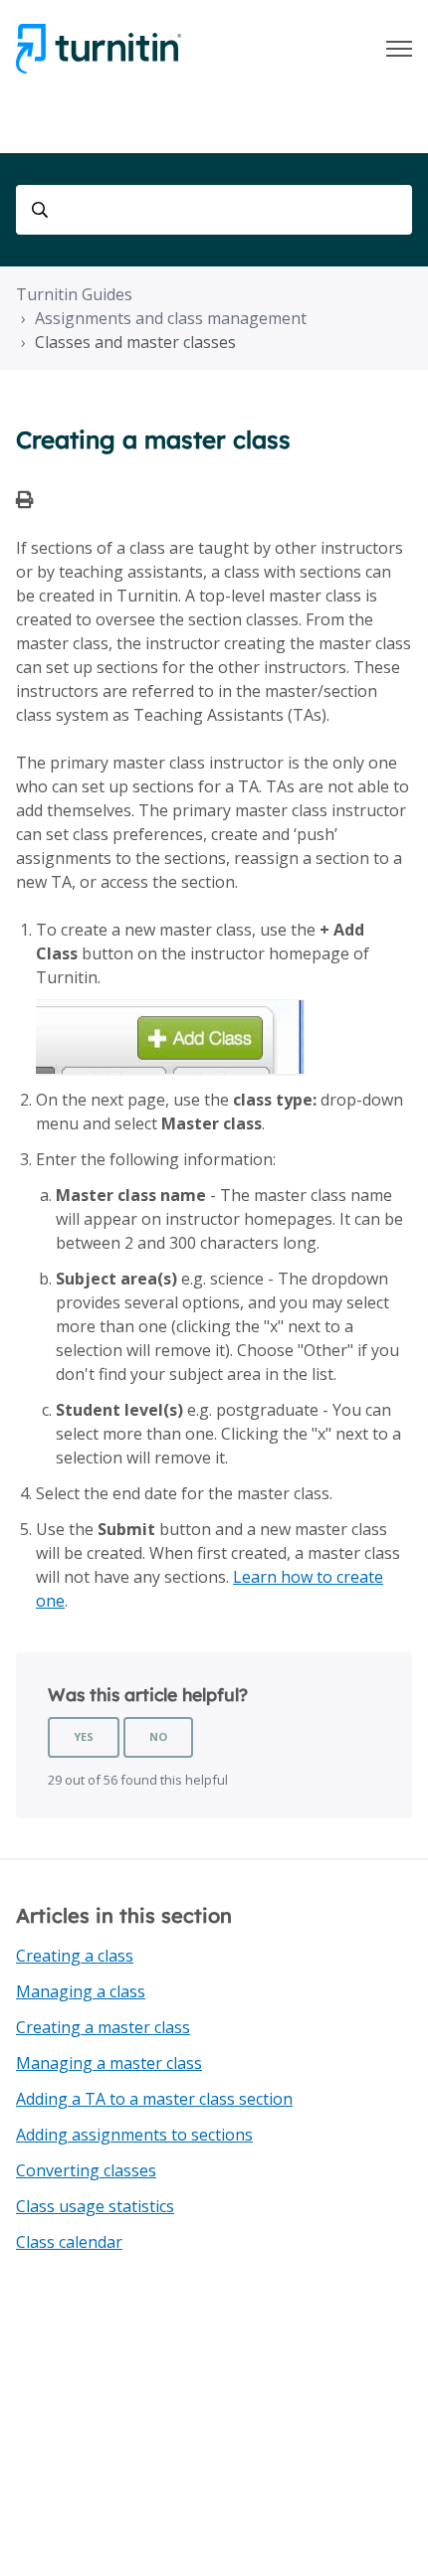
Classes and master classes (135, 342)
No (158, 1736)
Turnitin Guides (74, 294)
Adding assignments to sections (134, 2135)
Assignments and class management (171, 318)
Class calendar (69, 2242)
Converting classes (86, 2170)
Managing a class (81, 1991)
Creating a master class (103, 2027)
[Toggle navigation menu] (399, 49)
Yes (84, 1736)
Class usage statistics (95, 2206)
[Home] (99, 49)
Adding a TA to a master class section (154, 2099)
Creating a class (75, 1956)
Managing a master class (109, 2063)
